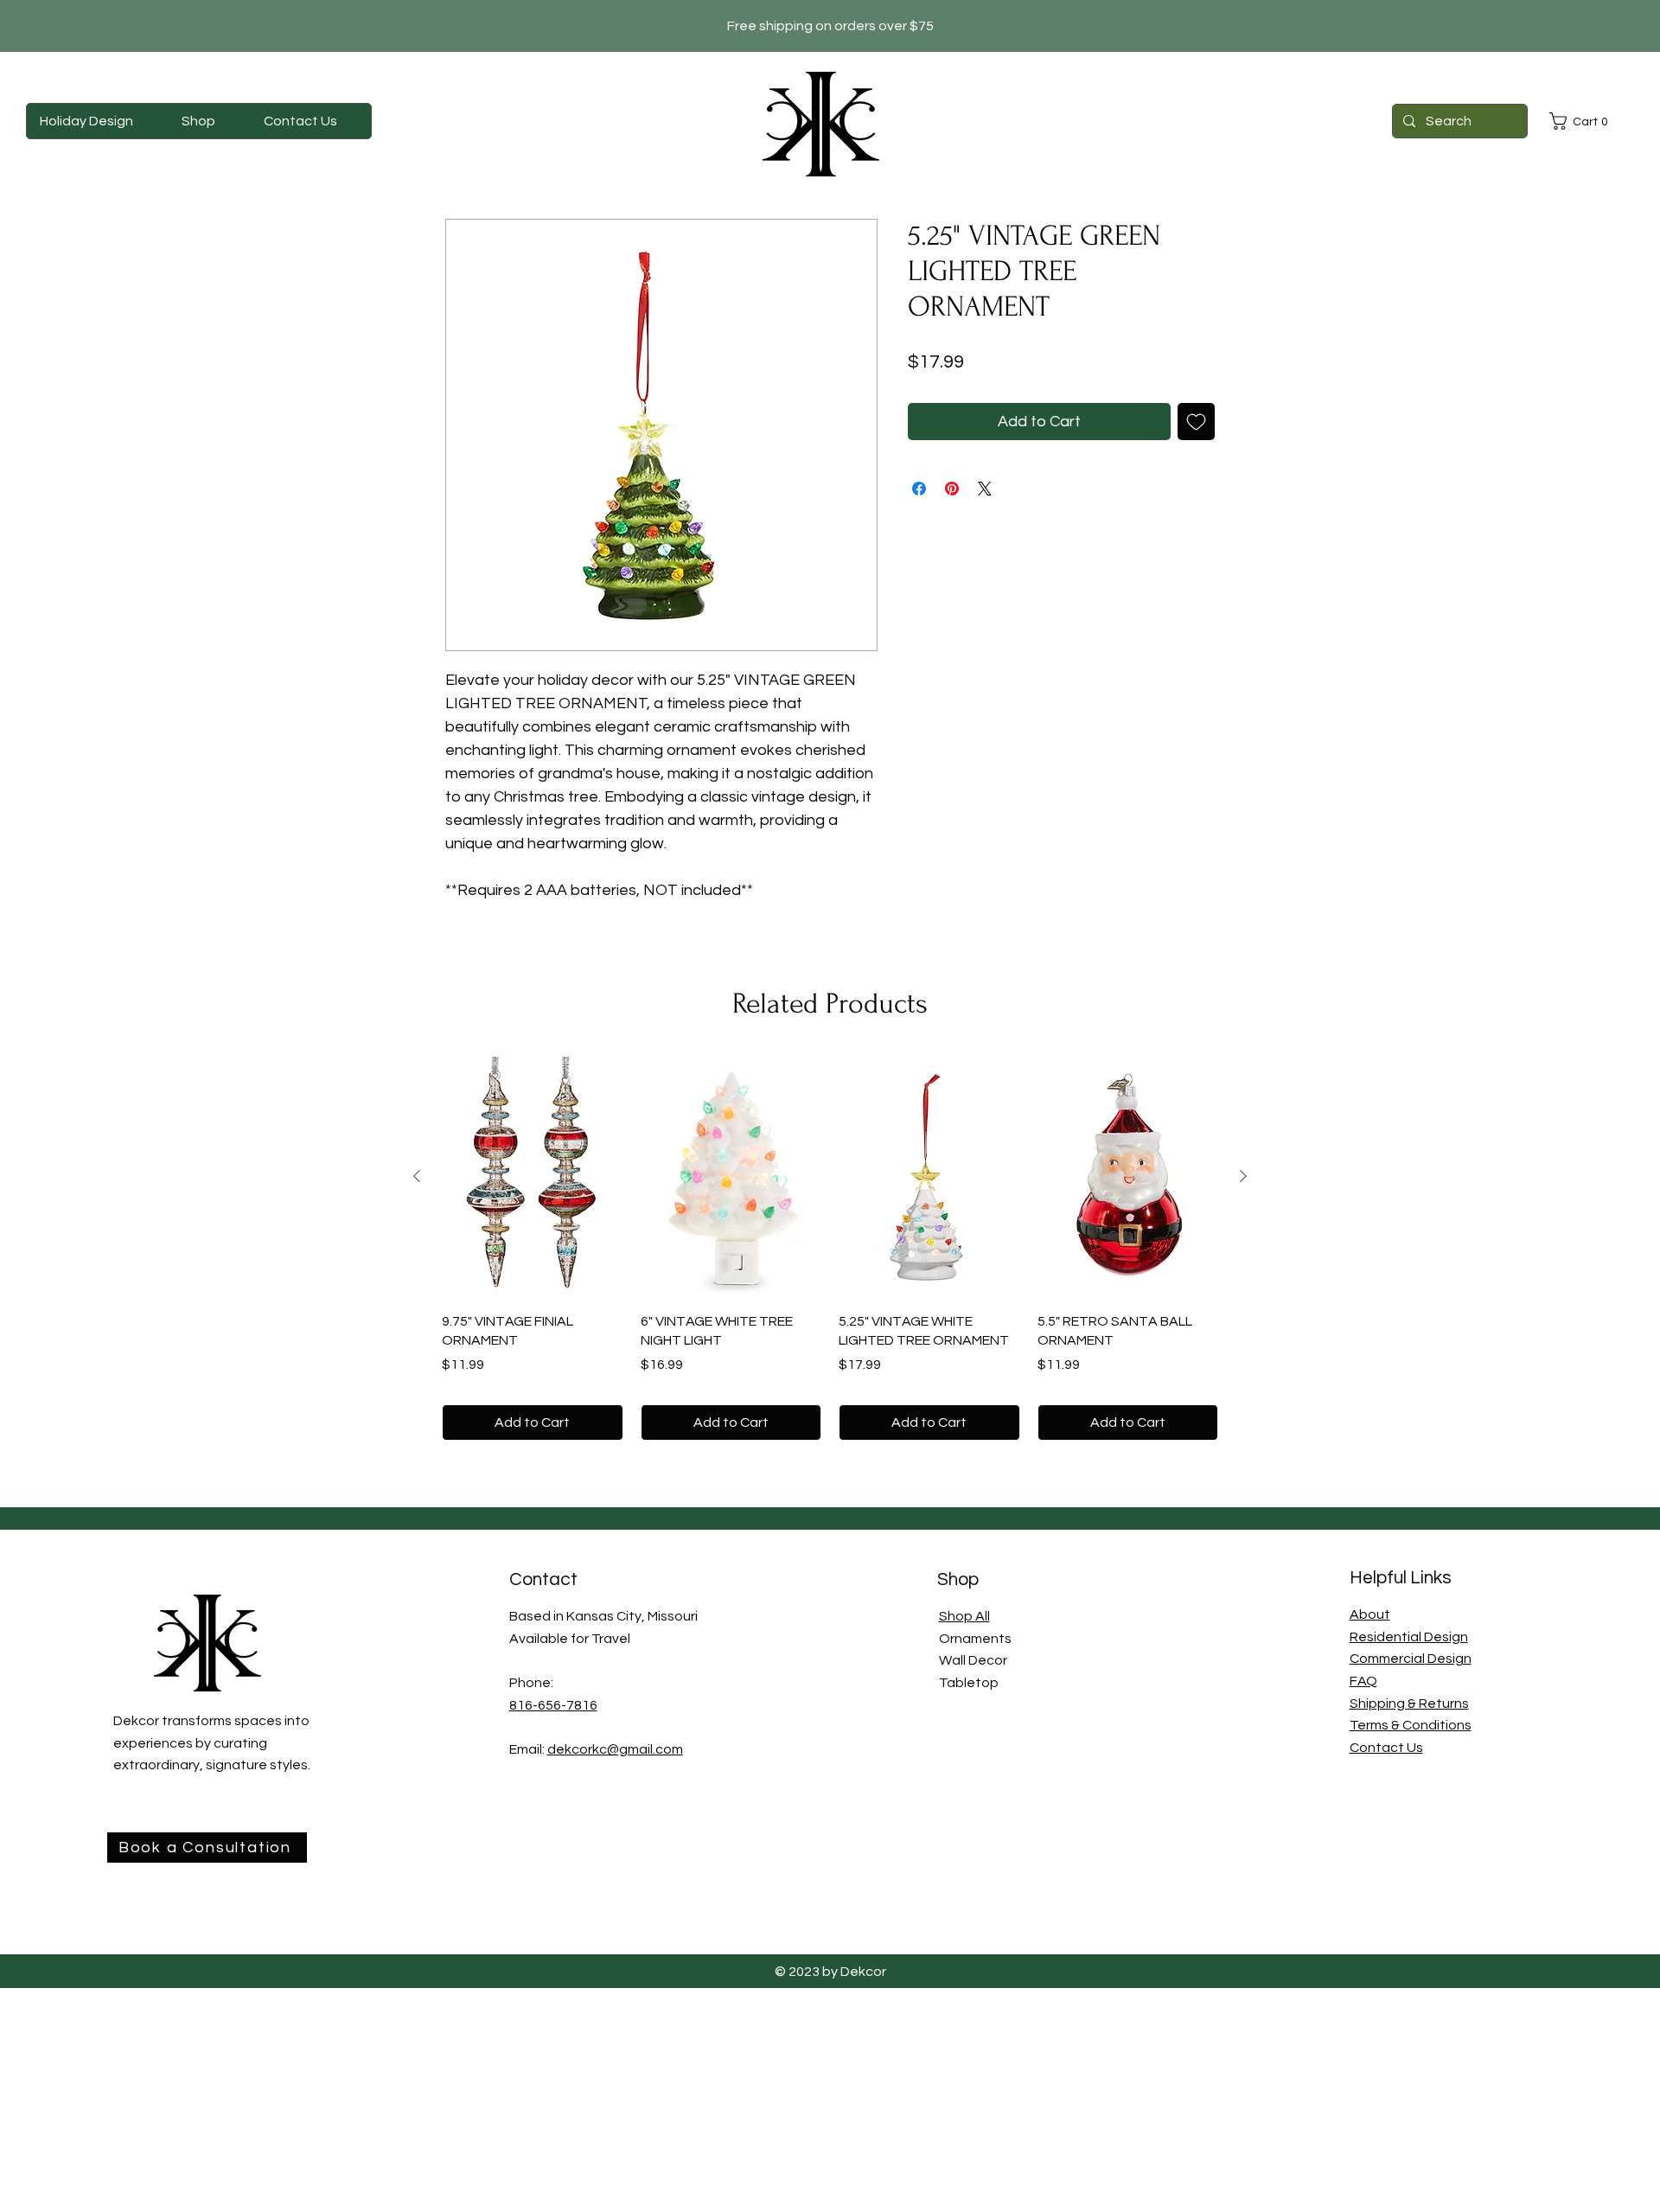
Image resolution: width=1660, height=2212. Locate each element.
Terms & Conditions (1411, 1725)
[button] (1582, 121)
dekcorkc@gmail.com (615, 1749)
